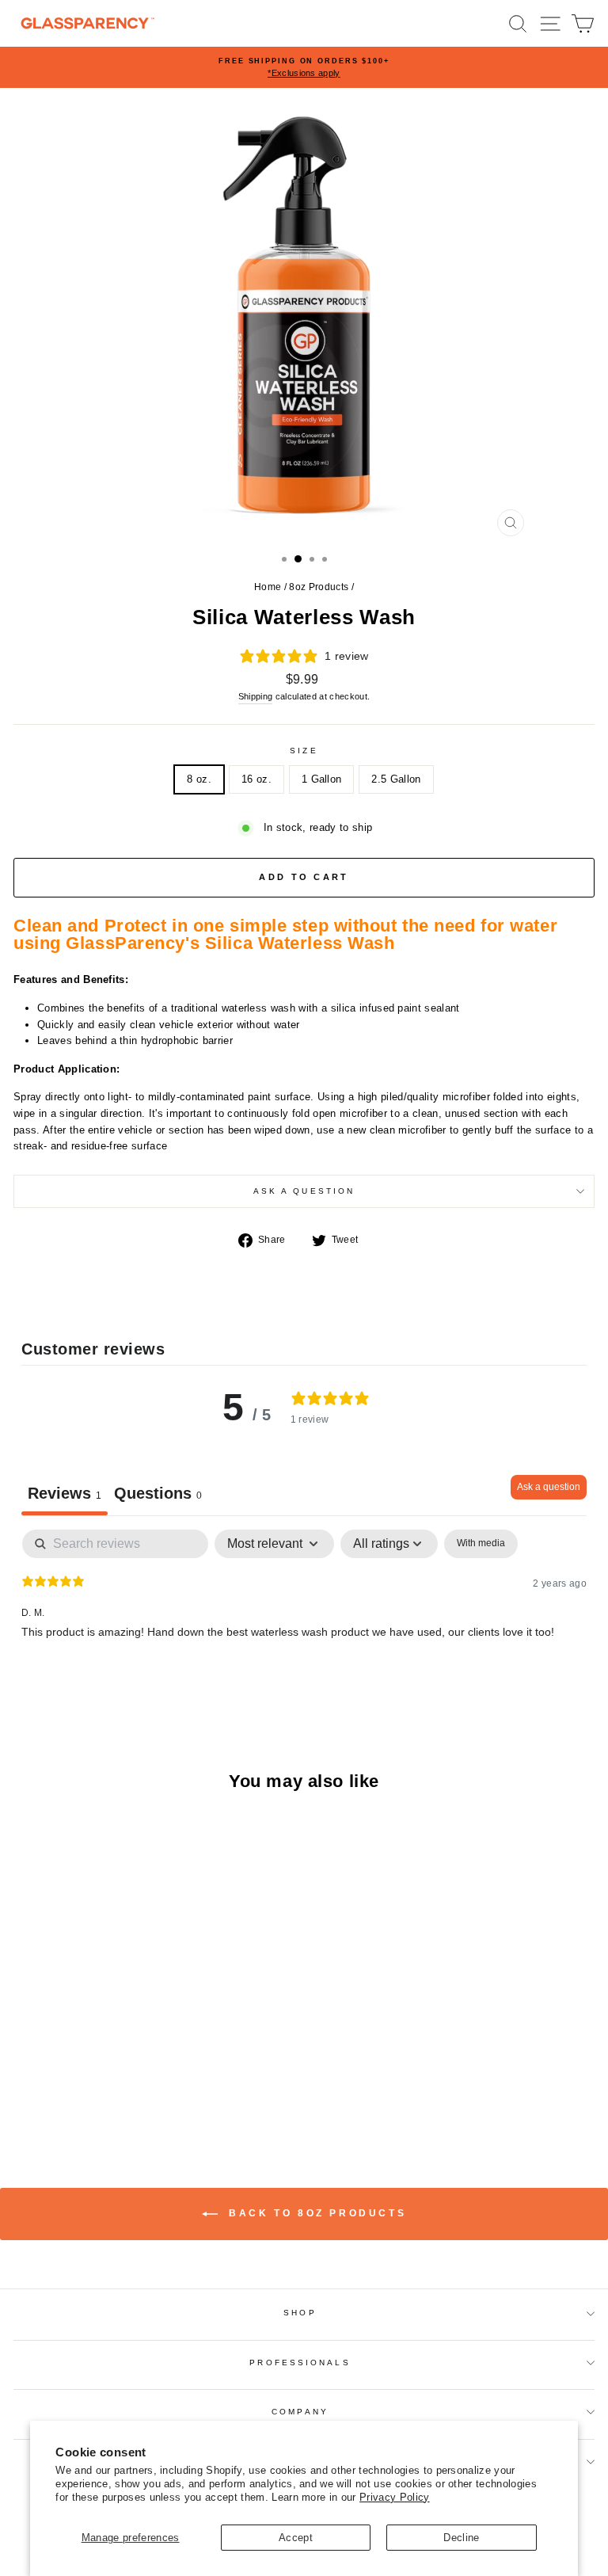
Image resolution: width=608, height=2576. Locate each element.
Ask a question (304, 1191)
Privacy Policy (395, 2497)
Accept (296, 2538)
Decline (461, 2538)
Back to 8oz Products (315, 2213)
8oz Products (319, 587)
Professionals (300, 2363)
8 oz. (199, 779)
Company (300, 2412)
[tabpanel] (304, 1631)
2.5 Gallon (396, 779)
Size (304, 751)
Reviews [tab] (65, 1493)
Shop (300, 2313)
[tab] (158, 1495)
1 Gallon (322, 779)
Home (268, 587)
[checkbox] (481, 1544)
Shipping (256, 696)
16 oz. (256, 779)
